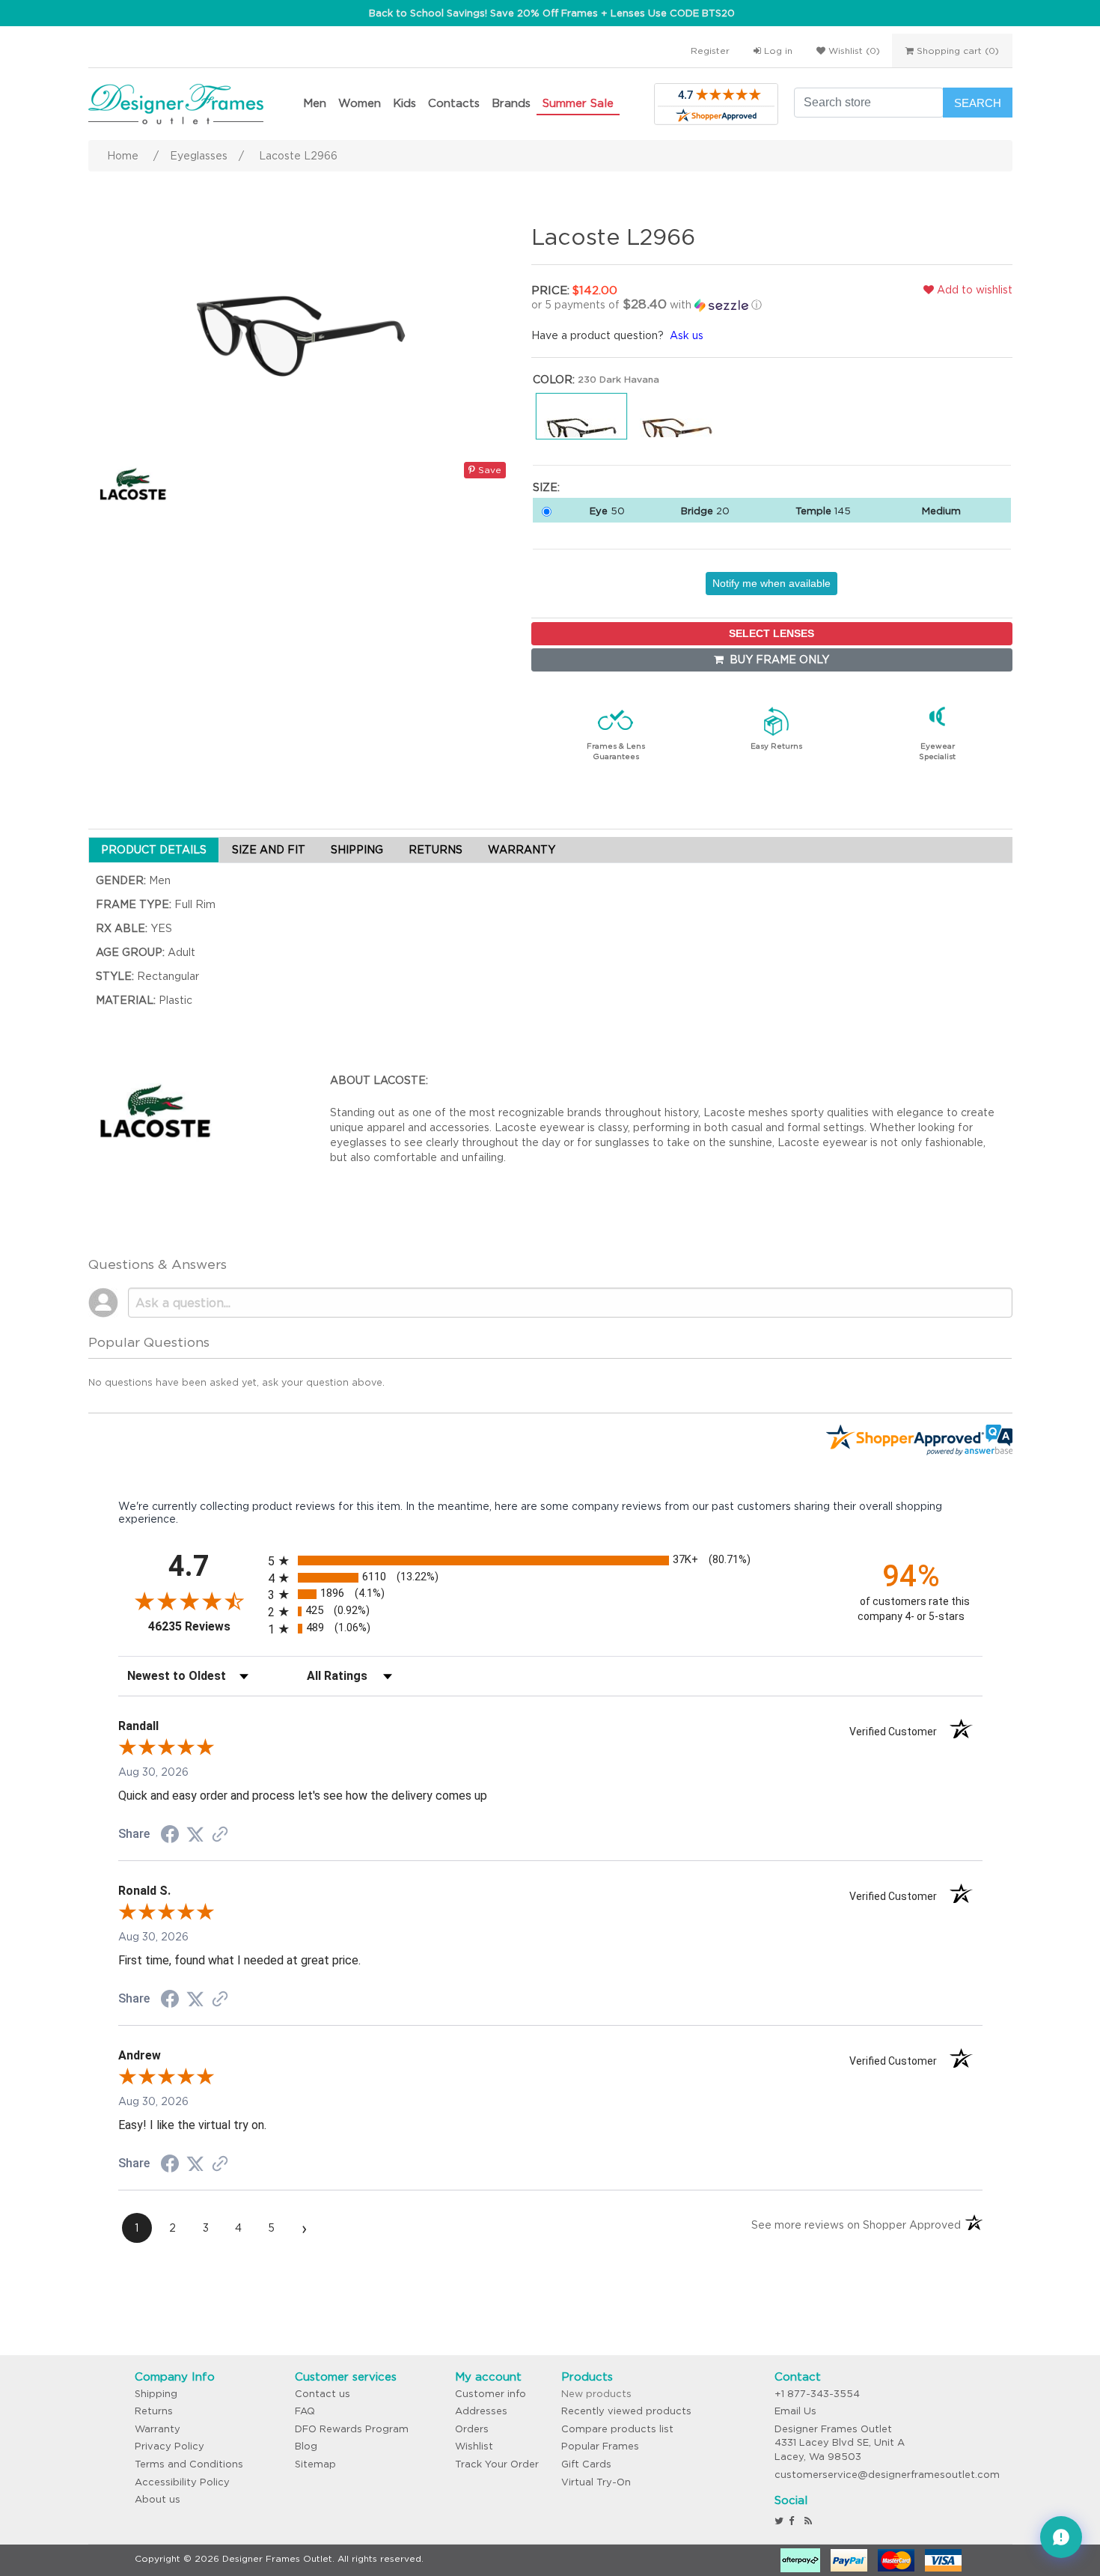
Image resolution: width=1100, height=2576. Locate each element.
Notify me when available (771, 583)
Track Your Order (497, 2464)
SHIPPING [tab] (357, 850)
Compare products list (617, 2429)
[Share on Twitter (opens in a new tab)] (195, 1835)
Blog (306, 2446)
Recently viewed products (626, 2411)
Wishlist (474, 2446)
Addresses (481, 2411)
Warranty (158, 2429)
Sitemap (315, 2464)
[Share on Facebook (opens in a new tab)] (170, 1836)
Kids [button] (404, 103)
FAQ (305, 2411)
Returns (154, 2411)
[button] (688, 305)
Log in (777, 51)
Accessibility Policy (182, 2482)
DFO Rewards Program (352, 2429)
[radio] (550, 1560)
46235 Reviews (204, 1626)
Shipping (156, 2394)
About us (158, 2499)
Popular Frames (600, 2446)
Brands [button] (511, 103)
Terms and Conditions (189, 2464)
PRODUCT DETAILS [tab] (154, 850)
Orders (472, 2429)
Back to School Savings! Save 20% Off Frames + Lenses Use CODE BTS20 (552, 13)
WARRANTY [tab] (522, 850)
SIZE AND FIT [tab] (269, 850)
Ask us (687, 335)
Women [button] (360, 103)
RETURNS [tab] (436, 850)
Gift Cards (586, 2464)
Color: (554, 380)
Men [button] (315, 103)
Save (488, 470)
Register (710, 51)
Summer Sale (578, 103)
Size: (546, 487)
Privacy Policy (169, 2446)
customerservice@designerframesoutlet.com (887, 2475)
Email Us (795, 2411)
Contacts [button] (454, 103)
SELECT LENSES (771, 633)
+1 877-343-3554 (817, 2394)
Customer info (491, 2394)
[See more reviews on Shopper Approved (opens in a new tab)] (220, 1836)
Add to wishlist (973, 290)
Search (978, 103)
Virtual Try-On (596, 2482)
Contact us (323, 2394)
